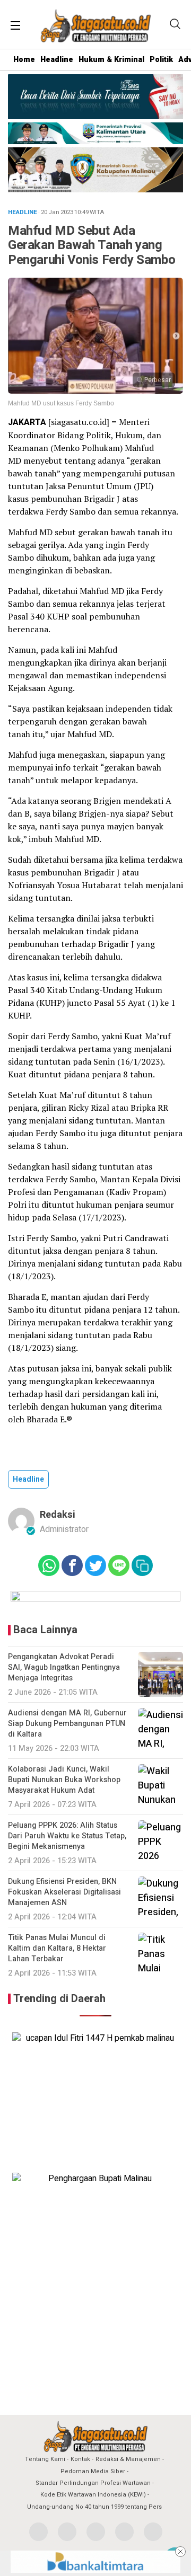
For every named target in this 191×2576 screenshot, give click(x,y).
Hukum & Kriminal (111, 60)
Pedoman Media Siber (93, 2471)
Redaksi (58, 1515)
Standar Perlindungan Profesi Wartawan (93, 2483)
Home (24, 60)
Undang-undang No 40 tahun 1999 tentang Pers (94, 2507)
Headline (57, 60)
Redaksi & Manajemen (128, 2459)
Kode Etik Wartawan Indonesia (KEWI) (93, 2495)
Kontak (80, 2459)
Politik (161, 60)
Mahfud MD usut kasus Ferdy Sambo (61, 403)
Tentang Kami (45, 2459)
